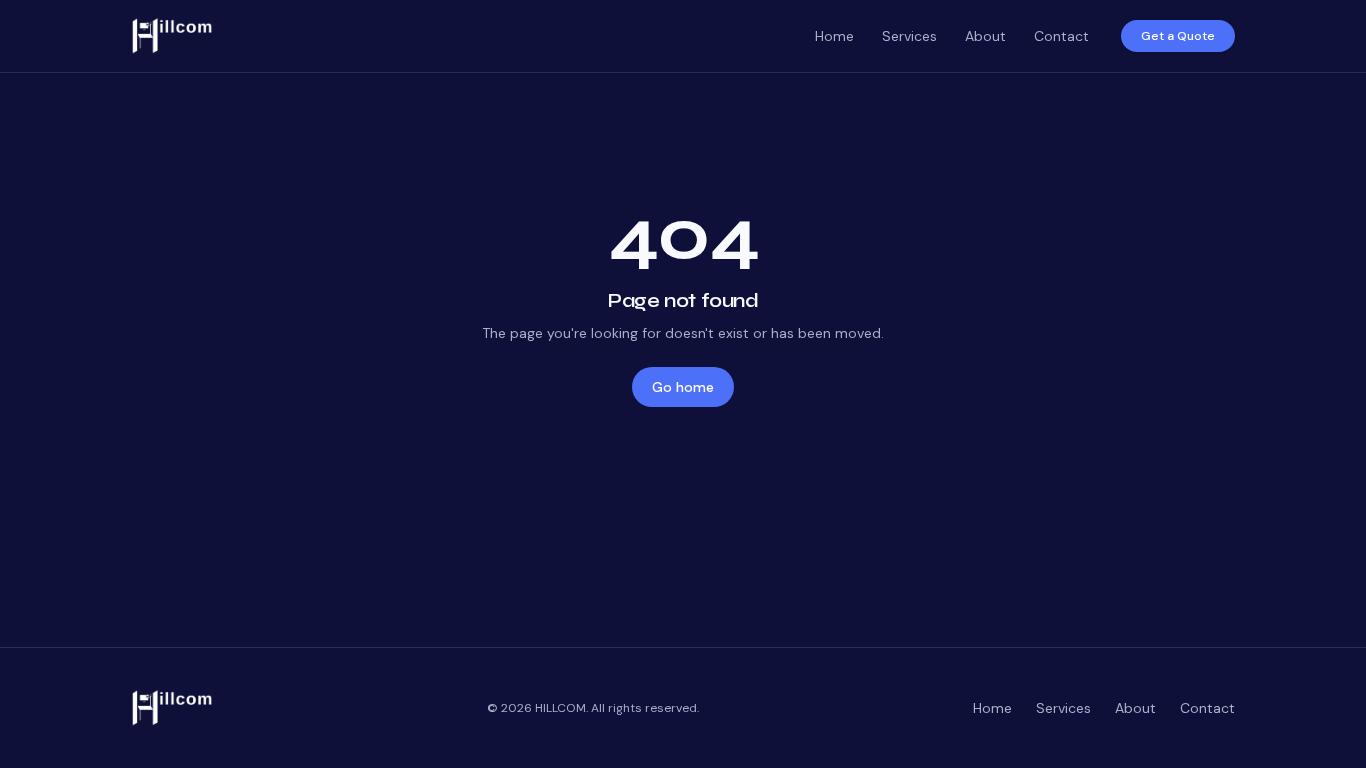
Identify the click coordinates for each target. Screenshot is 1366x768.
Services (909, 36)
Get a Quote (1178, 36)
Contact (1061, 36)
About (985, 36)
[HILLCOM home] (465, 36)
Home (834, 36)
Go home (683, 387)
